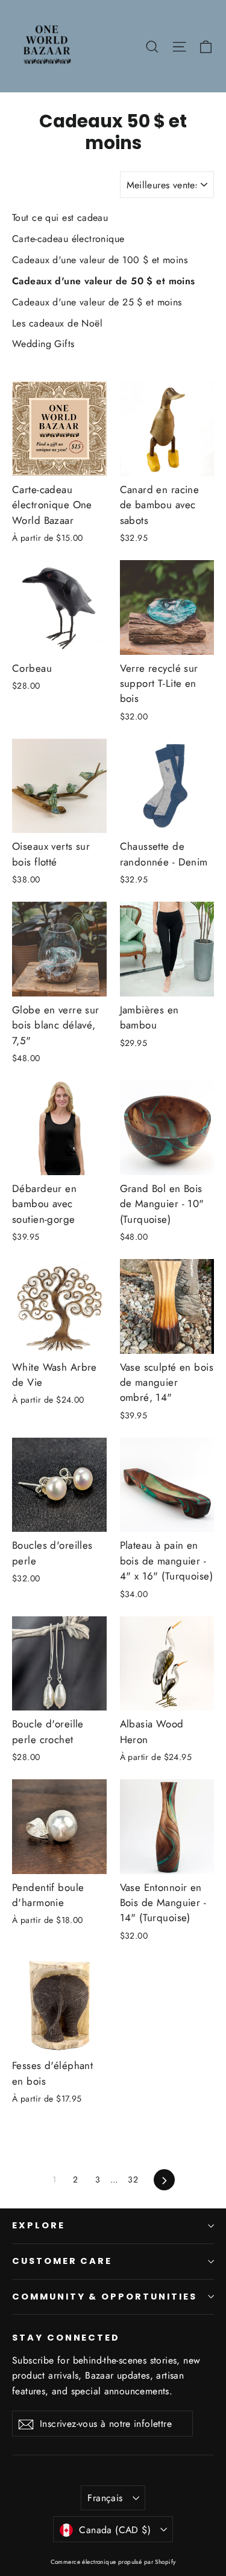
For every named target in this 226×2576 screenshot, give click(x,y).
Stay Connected (66, 2338)
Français (105, 2498)
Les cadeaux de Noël (57, 323)
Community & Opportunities (105, 2297)
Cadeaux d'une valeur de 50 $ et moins (104, 281)
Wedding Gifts (43, 344)
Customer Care (62, 2261)
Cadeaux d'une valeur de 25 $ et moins (97, 302)
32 (133, 2179)
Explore (39, 2225)
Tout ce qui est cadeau (60, 218)
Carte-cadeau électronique (68, 239)
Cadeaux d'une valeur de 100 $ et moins (100, 260)
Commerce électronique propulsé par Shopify (113, 2562)
